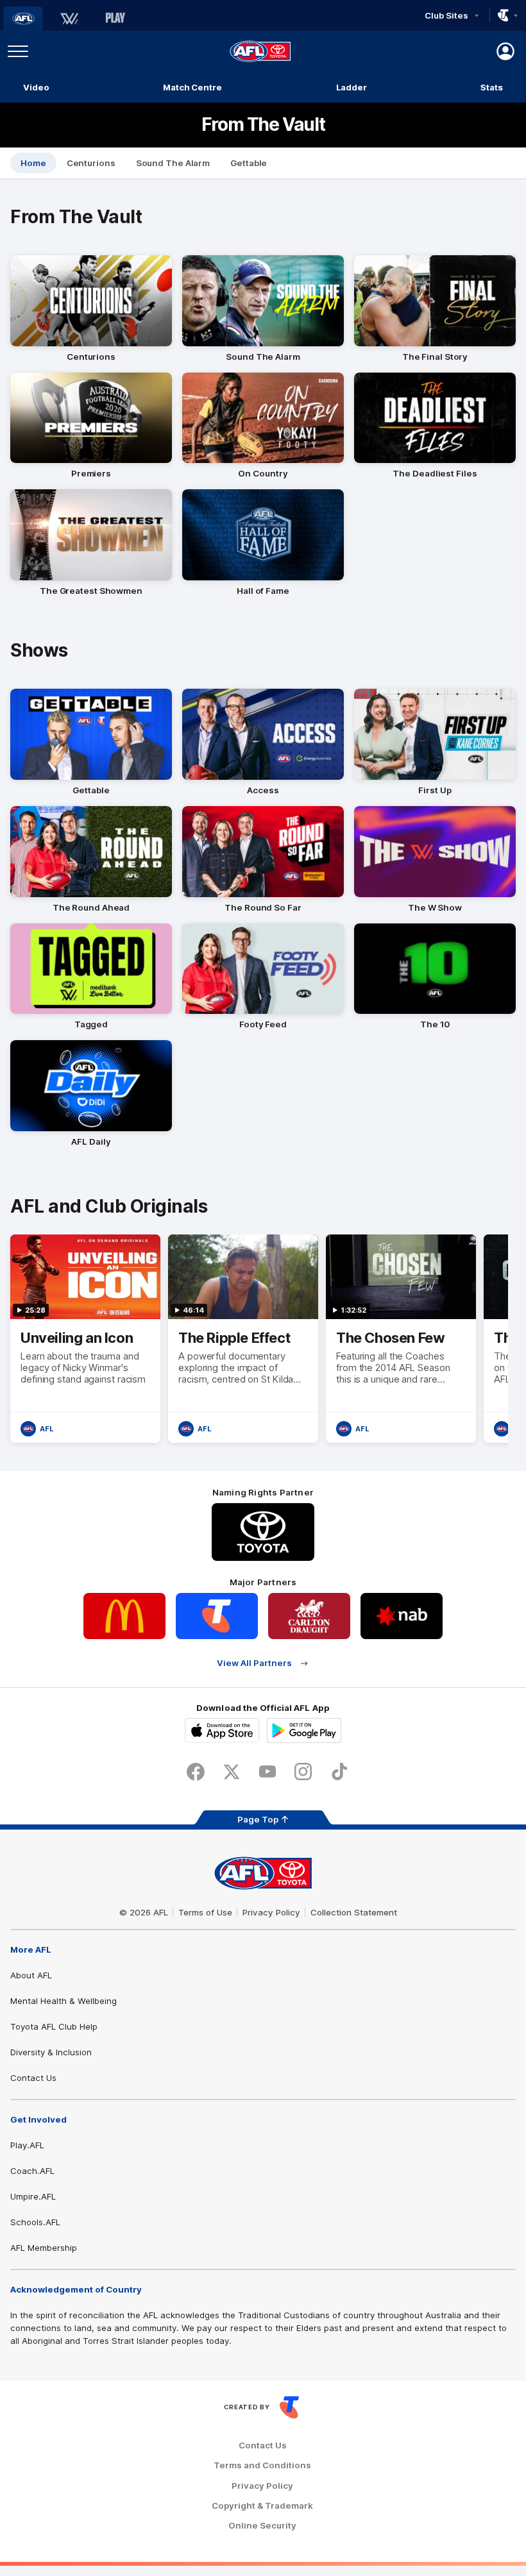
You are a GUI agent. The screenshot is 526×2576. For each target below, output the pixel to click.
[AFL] (23, 19)
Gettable (249, 163)
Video (36, 87)
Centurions (91, 163)
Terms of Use (205, 1912)
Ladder (352, 87)
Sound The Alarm (173, 163)
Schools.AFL (35, 2222)
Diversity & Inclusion (51, 2052)
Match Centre (192, 87)
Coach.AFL (32, 2171)
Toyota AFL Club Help (54, 2026)
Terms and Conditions (262, 2465)
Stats (492, 87)
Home (33, 163)
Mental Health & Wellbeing (64, 2001)
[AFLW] (69, 19)
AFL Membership (44, 2248)
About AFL (31, 1975)
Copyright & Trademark (262, 2506)
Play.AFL (27, 2145)
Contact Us (33, 2078)
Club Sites (446, 15)
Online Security (262, 2526)
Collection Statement (354, 1912)
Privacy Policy (271, 1912)
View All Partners (254, 1663)
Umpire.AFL (33, 2196)
